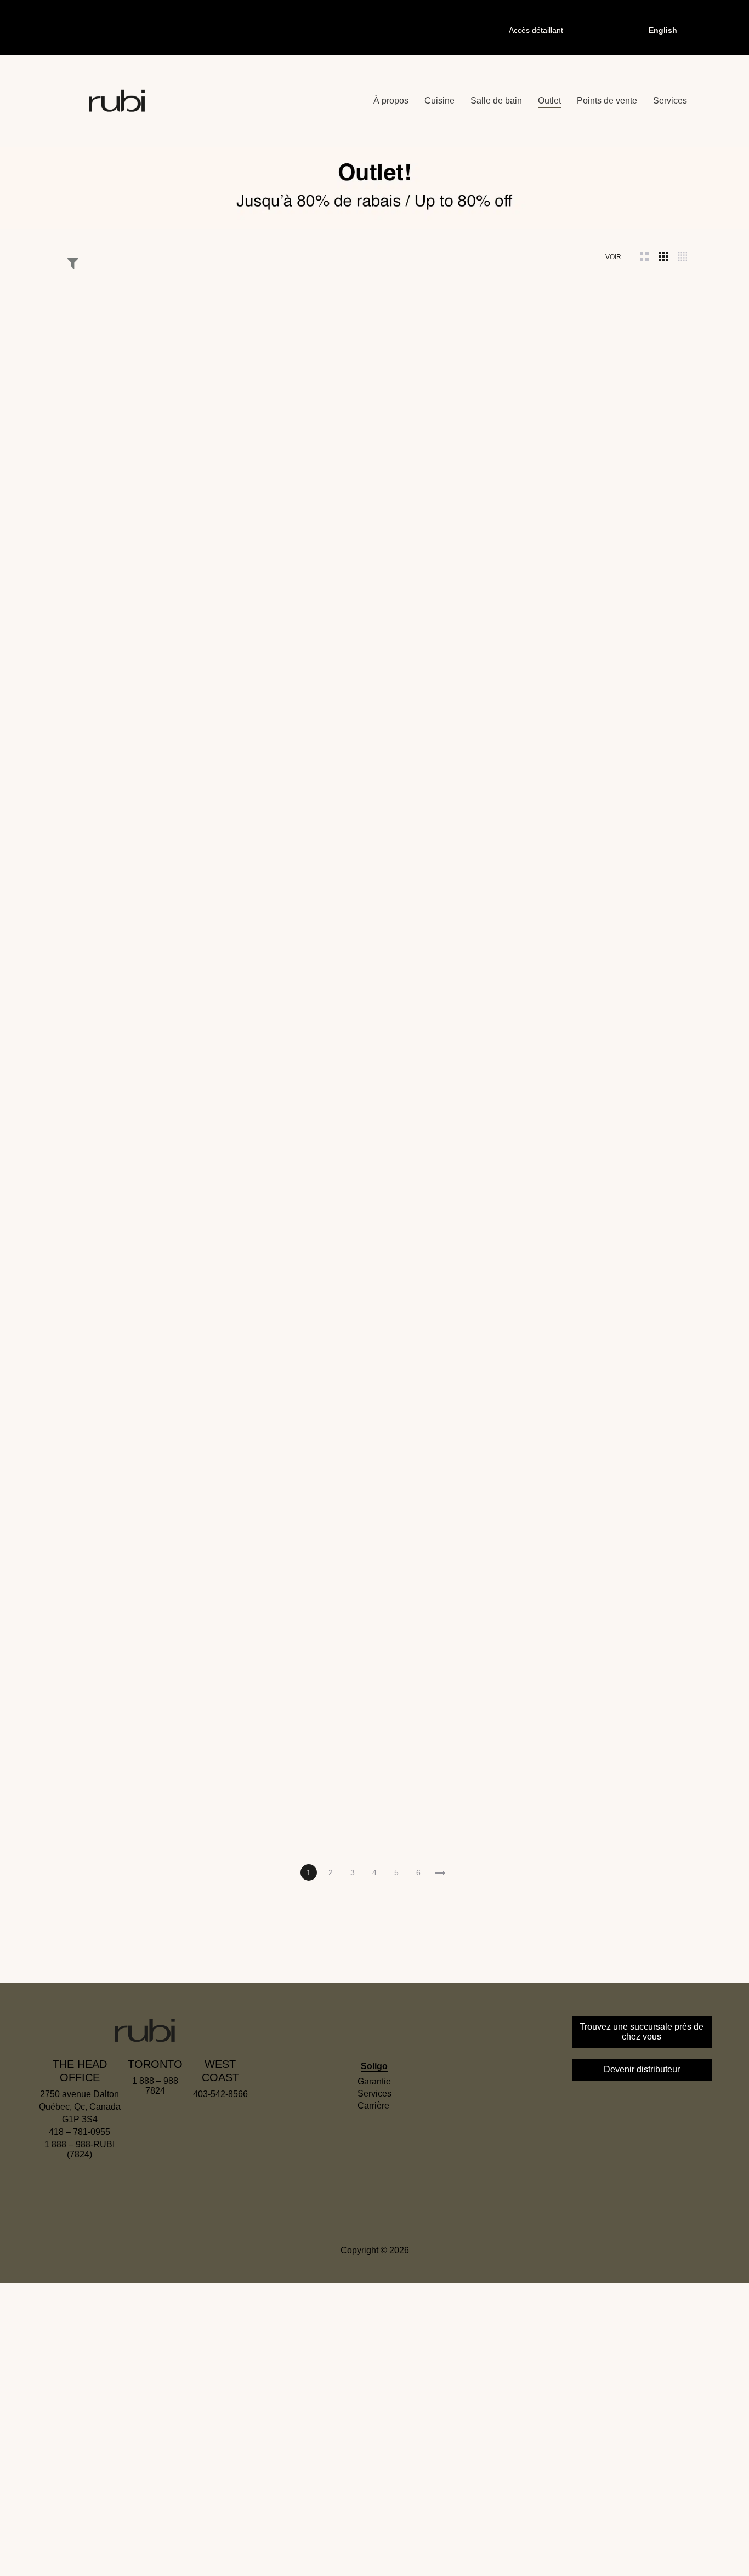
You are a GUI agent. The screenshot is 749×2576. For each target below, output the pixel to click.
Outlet (549, 101)
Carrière (373, 2106)
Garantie (374, 2081)
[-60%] (503, 576)
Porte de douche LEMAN (631, 459)
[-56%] (374, 576)
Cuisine (439, 101)
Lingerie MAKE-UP (631, 676)
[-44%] (503, 1710)
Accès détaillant (536, 30)
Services (670, 101)
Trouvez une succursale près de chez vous (642, 2032)
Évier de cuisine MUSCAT (374, 1603)
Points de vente (607, 101)
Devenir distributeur (642, 2069)
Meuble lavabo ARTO (118, 676)
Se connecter (320, 2515)
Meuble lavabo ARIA (118, 1810)
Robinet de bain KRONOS (503, 676)
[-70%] (118, 359)
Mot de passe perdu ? (438, 2553)
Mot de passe (310, 2450)
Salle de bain (496, 101)
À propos (391, 101)
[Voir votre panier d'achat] (603, 30)
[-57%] (631, 1710)
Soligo (374, 2066)
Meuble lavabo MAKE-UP (118, 459)
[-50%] (631, 359)
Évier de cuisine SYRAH (246, 893)
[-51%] (246, 1710)
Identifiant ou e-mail (320, 2393)
